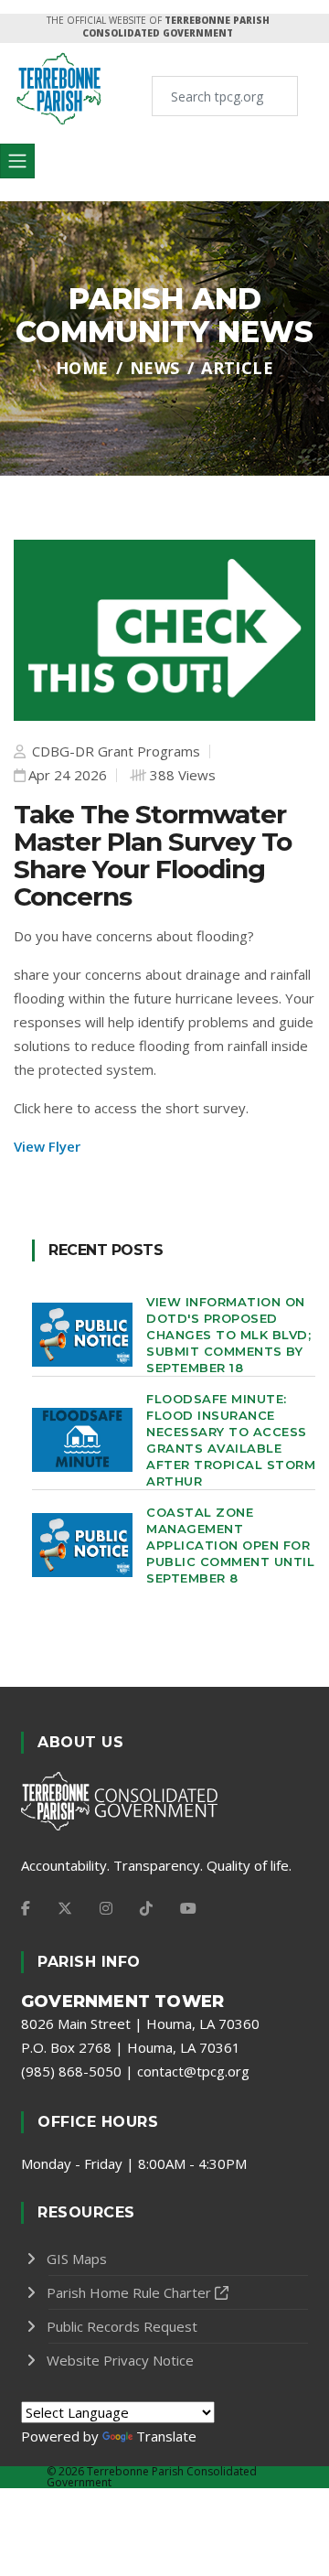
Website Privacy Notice (120, 2360)
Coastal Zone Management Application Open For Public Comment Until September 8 (230, 1545)
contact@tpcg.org (193, 2071)
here (58, 1108)
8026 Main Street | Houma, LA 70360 (140, 2023)
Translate (166, 2436)
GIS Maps (77, 2259)
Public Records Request (122, 2326)
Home (82, 368)
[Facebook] (26, 1908)
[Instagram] (106, 1908)
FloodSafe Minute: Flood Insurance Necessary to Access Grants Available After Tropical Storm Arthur (231, 1440)
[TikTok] (146, 1908)
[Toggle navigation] (17, 161)
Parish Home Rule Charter (129, 2292)
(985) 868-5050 (71, 2071)
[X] (65, 1908)
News (155, 368)
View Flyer (47, 1146)
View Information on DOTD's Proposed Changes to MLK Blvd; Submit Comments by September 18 (228, 1335)
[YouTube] (188, 1908)
